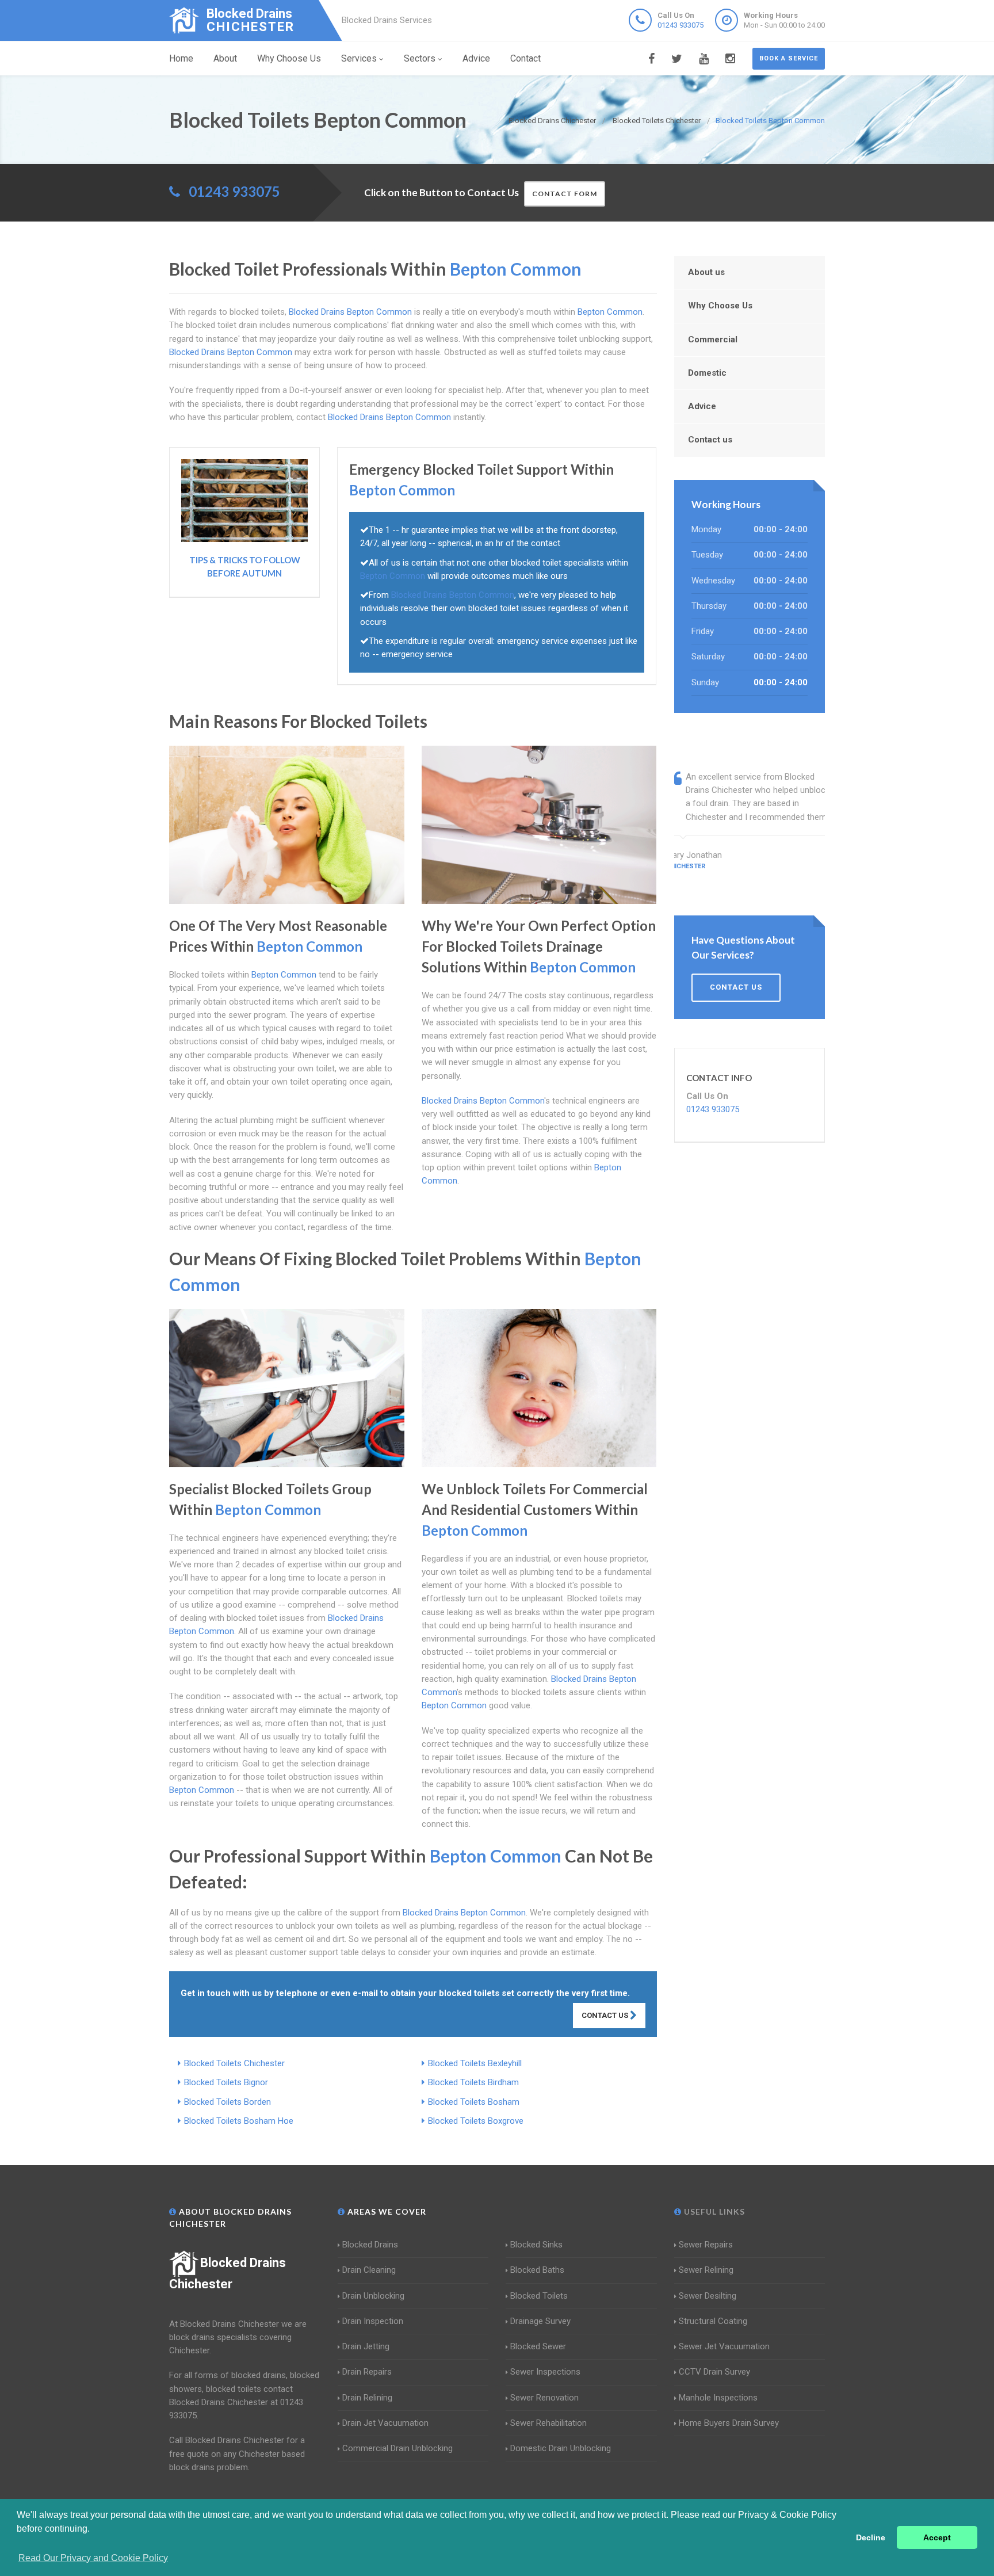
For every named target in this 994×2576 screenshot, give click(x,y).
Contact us (710, 440)
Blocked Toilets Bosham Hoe (239, 2121)
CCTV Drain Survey (714, 2372)
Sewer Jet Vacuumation (724, 2346)
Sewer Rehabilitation (548, 2423)
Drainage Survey (540, 2321)
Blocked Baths (537, 2270)
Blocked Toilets (539, 2296)
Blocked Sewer (538, 2346)
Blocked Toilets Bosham (474, 2102)
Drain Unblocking (373, 2296)
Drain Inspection (373, 2321)
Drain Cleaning (369, 2270)
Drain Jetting (366, 2346)
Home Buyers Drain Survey (729, 2423)
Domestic (707, 373)
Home (181, 58)
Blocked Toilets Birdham (473, 2082)
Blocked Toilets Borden (228, 2102)
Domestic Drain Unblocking (561, 2448)
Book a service (789, 58)
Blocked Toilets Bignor (226, 2082)
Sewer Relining (706, 2270)
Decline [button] (871, 2537)
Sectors (420, 58)
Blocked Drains (370, 2245)
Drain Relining (367, 2398)
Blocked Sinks (536, 2245)
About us (706, 272)
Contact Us (606, 2015)
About (225, 58)
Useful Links (713, 2211)
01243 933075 (680, 25)
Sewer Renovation (544, 2398)
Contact (525, 58)
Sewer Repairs (706, 2245)
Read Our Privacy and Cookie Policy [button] (93, 2558)
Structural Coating (713, 2321)
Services (359, 58)
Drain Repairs (367, 2372)
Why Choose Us (289, 58)
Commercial (713, 339)
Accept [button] (937, 2537)
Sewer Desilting (708, 2296)
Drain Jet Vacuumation (385, 2423)
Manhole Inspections (718, 2398)
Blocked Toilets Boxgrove (476, 2121)
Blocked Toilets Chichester (234, 2063)
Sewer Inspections (545, 2372)
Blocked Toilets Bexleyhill (475, 2063)
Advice (476, 58)
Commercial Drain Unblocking (397, 2448)
